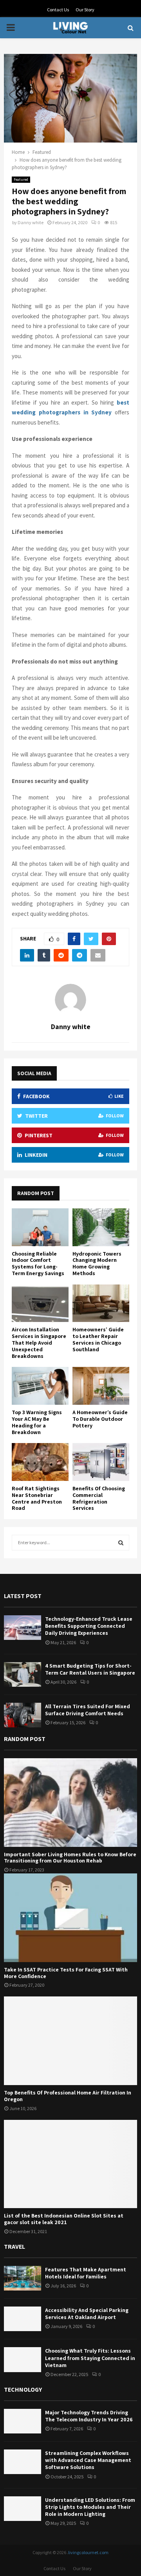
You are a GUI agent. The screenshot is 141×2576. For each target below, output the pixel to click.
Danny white (31, 222)
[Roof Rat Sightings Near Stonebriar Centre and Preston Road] (40, 1462)
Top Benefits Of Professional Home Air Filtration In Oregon (68, 2096)
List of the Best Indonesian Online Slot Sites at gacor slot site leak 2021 (64, 2219)
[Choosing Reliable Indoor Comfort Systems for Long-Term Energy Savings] (40, 1227)
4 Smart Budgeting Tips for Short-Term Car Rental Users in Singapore (90, 1669)
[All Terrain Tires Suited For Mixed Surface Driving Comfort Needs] (23, 1715)
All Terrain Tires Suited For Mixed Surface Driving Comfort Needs (88, 1710)
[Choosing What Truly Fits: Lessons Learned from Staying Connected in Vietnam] (23, 2359)
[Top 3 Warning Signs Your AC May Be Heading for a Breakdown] (40, 1386)
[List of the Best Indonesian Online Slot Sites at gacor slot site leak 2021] (70, 2164)
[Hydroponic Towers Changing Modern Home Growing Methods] (101, 1227)
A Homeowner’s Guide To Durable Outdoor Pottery (100, 1419)
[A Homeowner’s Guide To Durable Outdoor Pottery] (101, 1386)
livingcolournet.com (88, 2552)
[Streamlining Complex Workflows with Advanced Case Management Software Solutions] (23, 2462)
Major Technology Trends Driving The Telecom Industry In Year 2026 (89, 2416)
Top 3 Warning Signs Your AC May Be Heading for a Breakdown (37, 1422)
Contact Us (58, 10)
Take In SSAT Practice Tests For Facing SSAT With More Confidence (66, 1973)
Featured (21, 179)
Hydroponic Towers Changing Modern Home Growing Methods (97, 1263)
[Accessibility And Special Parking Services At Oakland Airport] (23, 2319)
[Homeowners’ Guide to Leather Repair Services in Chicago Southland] (101, 1303)
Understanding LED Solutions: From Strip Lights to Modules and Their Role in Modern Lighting (90, 2507)
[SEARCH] (121, 1543)
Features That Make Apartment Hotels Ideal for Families (86, 2273)
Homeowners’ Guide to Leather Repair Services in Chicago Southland (98, 1339)
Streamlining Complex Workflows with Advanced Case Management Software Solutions (88, 2460)
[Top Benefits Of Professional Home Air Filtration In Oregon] (70, 2041)
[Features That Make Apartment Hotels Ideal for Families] (23, 2278)
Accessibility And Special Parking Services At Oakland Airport (87, 2314)
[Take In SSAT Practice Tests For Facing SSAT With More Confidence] (70, 1918)
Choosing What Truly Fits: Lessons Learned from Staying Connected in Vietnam (90, 2358)
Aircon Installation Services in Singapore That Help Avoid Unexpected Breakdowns (39, 1342)
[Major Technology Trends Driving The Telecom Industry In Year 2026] (23, 2421)
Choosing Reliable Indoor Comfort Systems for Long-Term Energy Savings (38, 1263)
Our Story (85, 10)
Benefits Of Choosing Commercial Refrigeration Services (99, 1498)
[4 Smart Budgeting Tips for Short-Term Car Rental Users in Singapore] (23, 1674)
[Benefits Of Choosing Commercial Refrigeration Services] (101, 1462)
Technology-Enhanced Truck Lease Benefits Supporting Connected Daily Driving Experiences (89, 1626)
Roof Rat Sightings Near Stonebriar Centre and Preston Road (37, 1498)
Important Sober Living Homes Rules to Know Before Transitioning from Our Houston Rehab (70, 1858)
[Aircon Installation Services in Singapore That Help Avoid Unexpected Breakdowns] (40, 1303)
